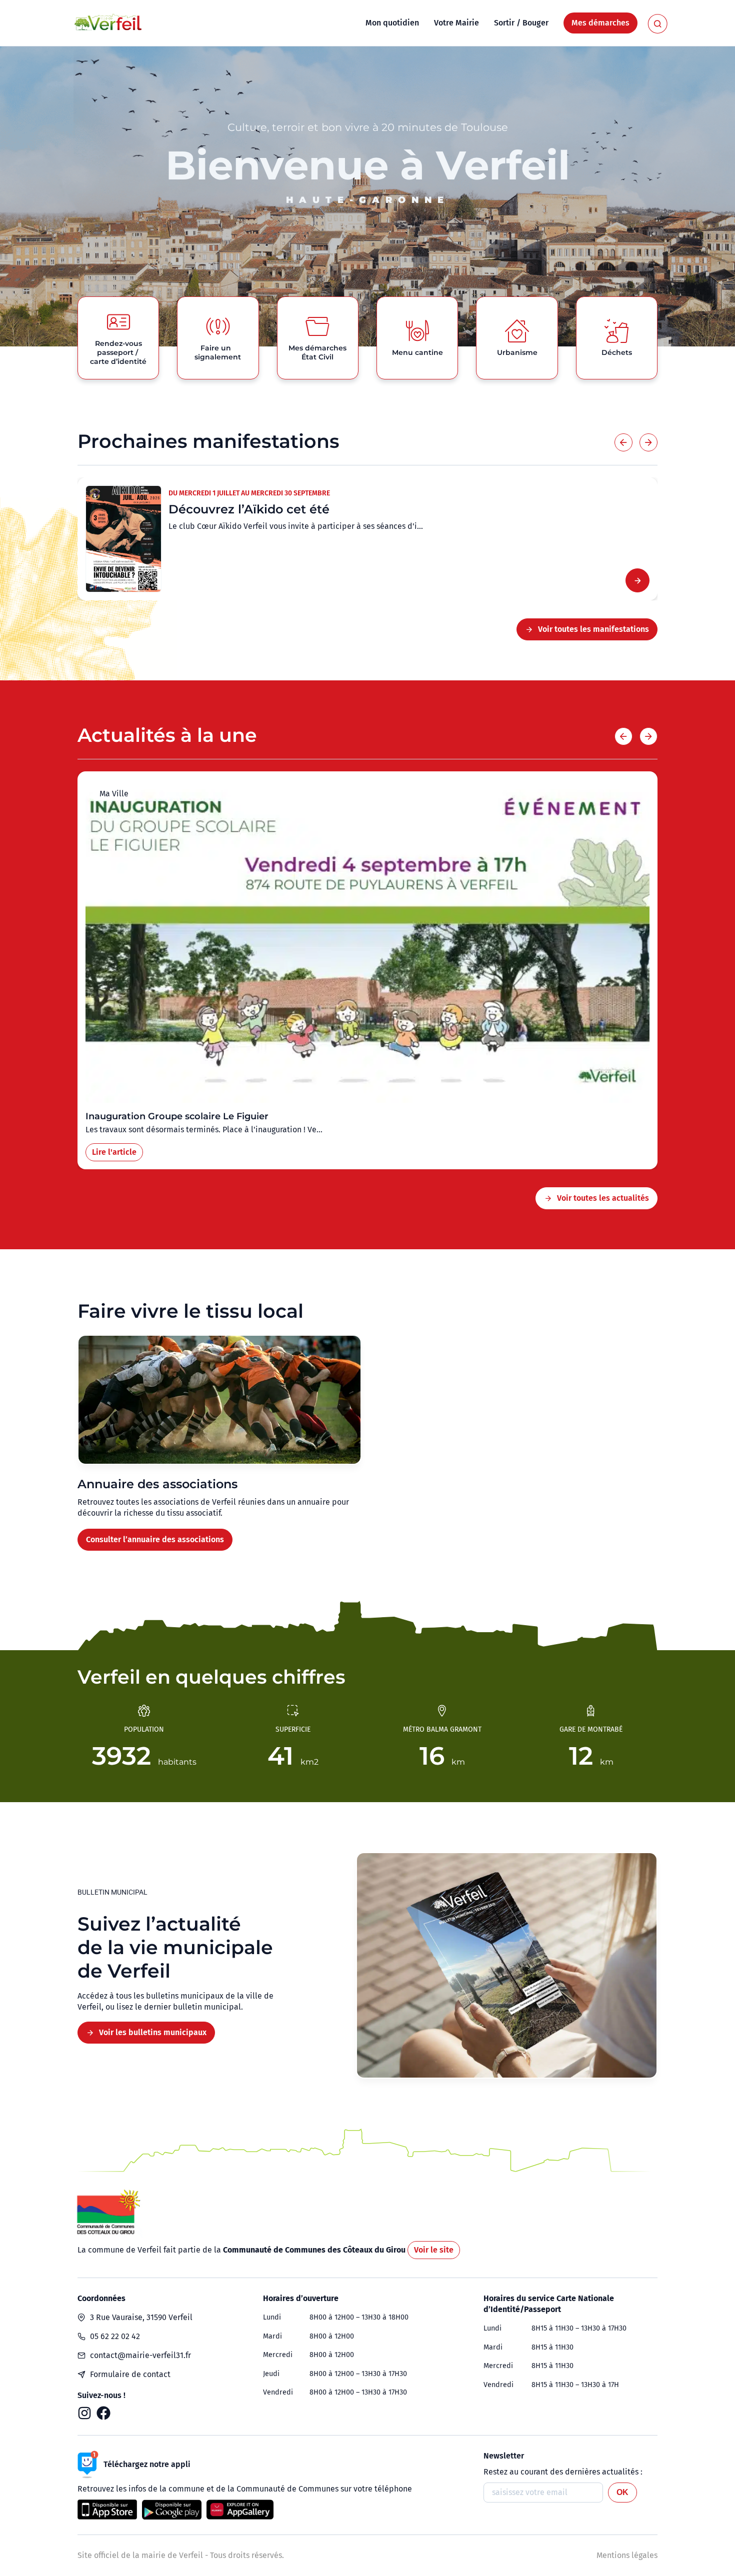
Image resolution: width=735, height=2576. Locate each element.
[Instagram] (84, 2413)
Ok (622, 2492)
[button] (623, 442)
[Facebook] (103, 2413)
